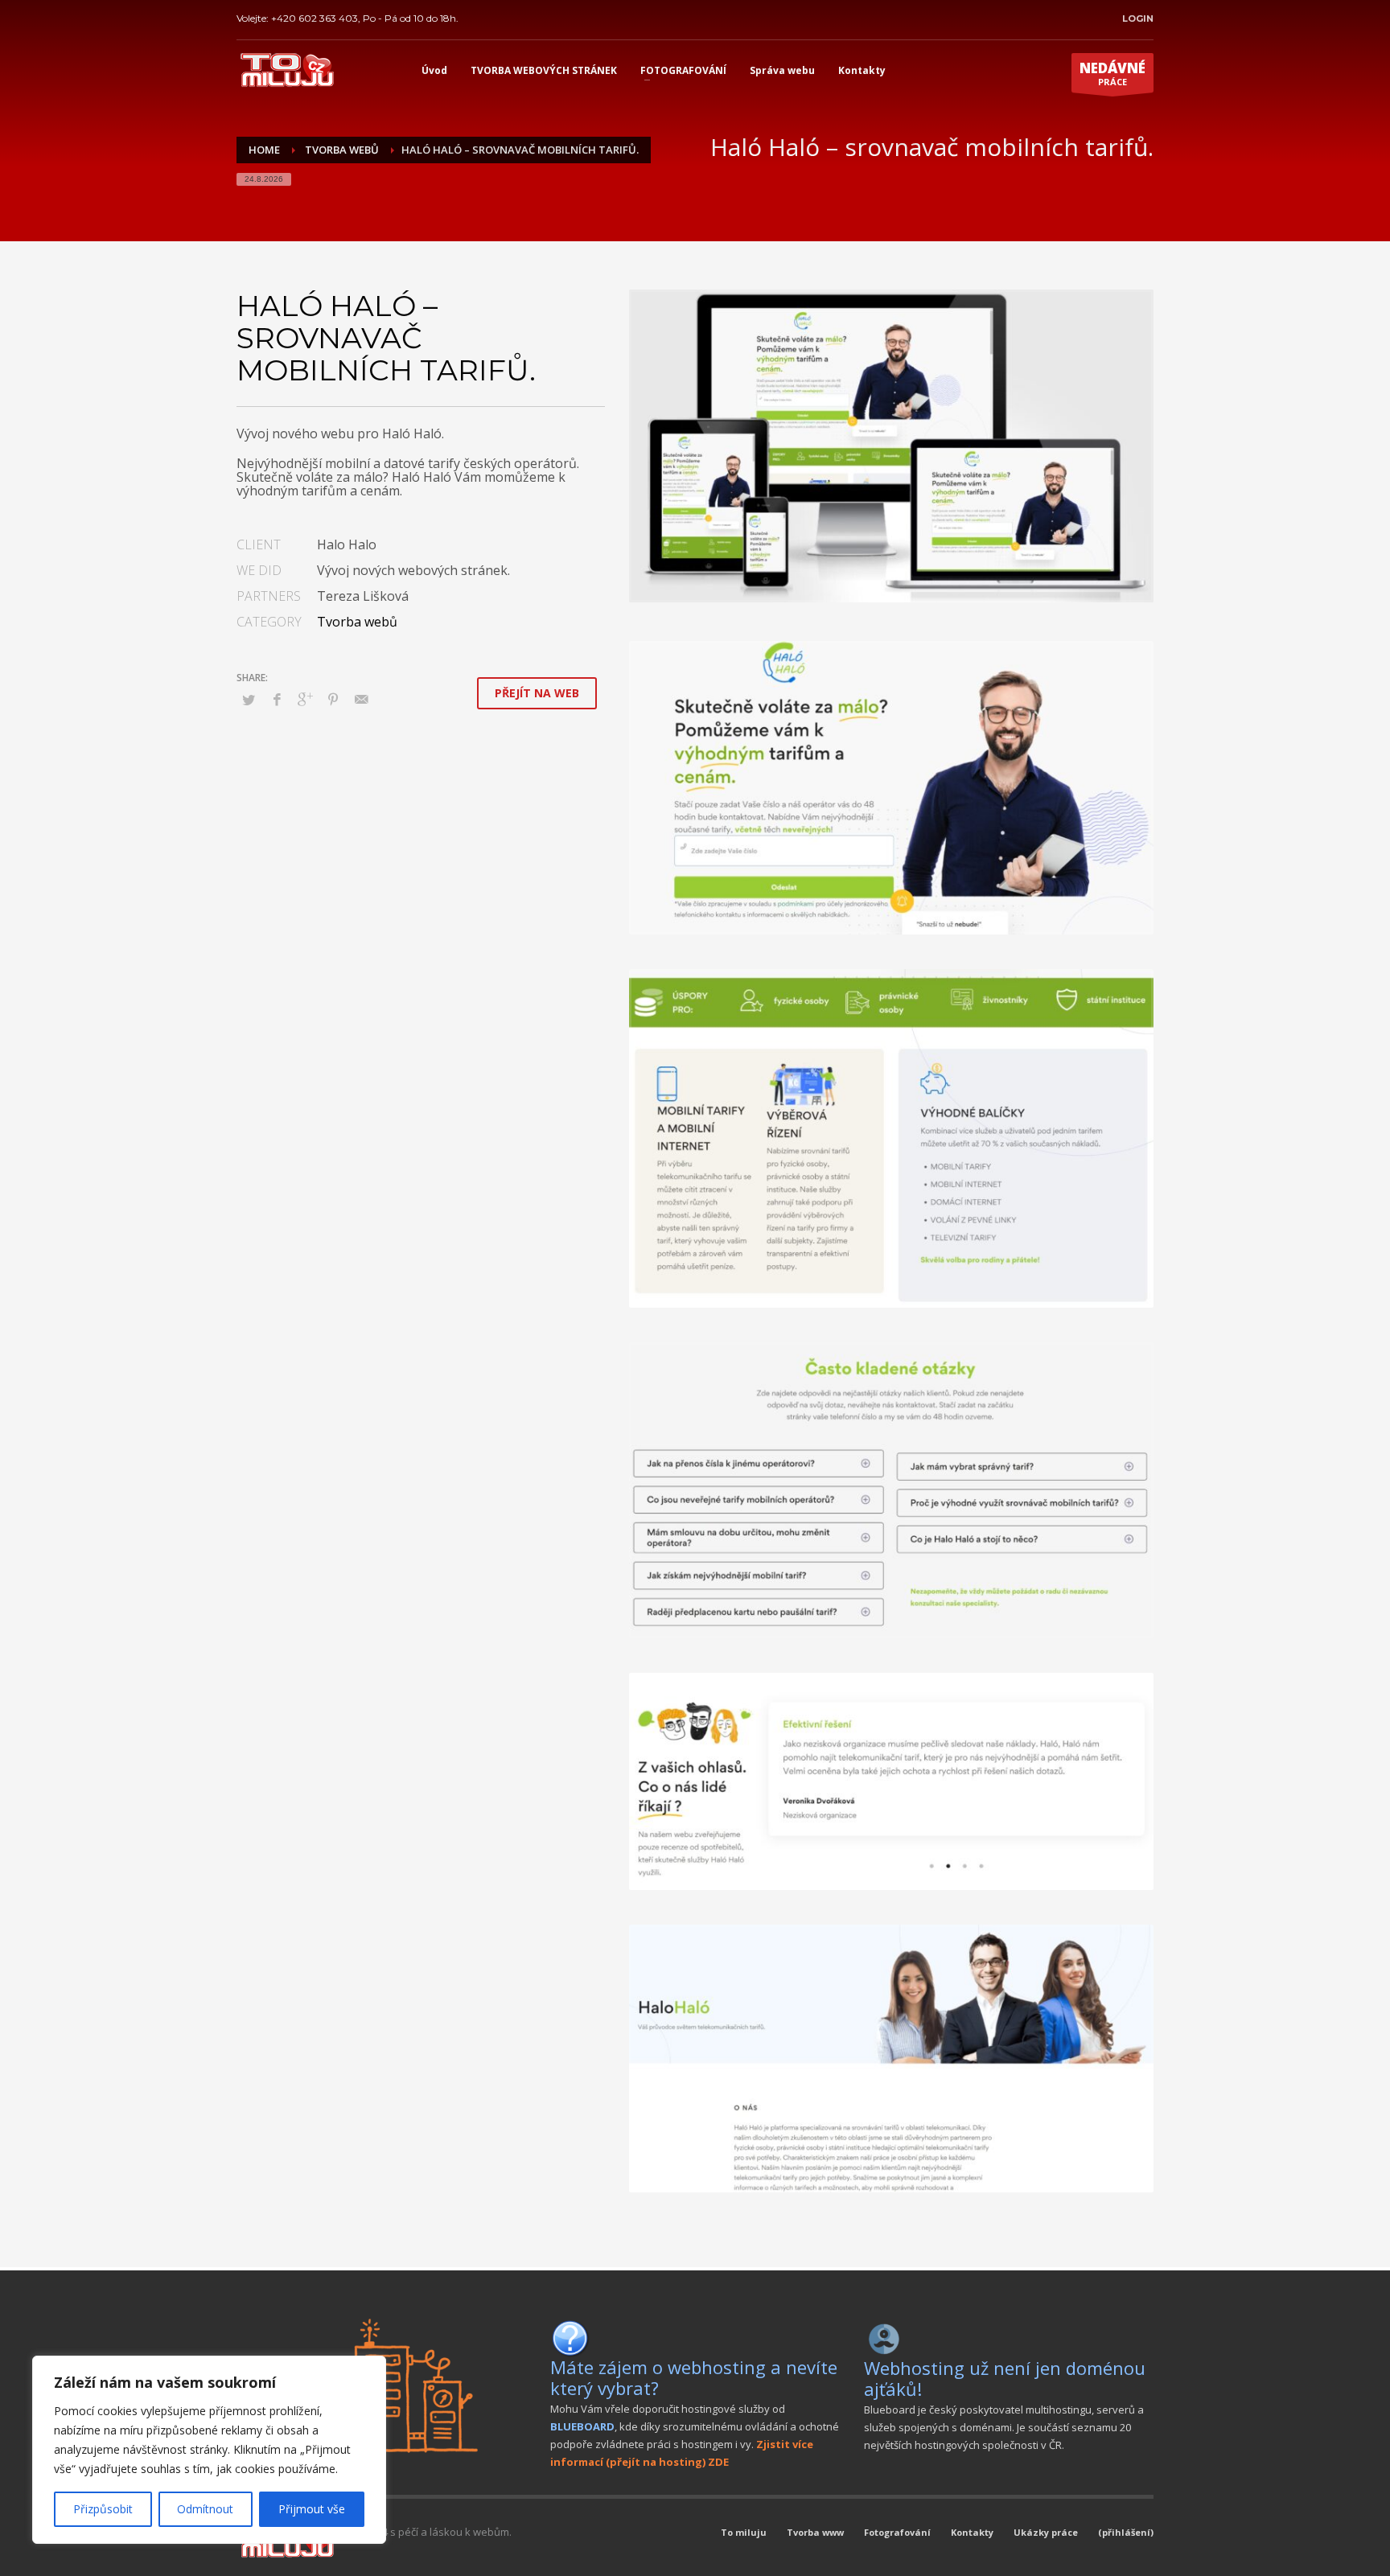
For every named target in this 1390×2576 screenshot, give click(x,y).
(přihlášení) (1126, 2532)
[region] (209, 2450)
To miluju (744, 2532)
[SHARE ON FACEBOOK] (277, 699)
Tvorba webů (357, 622)
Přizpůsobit (103, 2509)
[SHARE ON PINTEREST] (333, 699)
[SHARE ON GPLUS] (305, 699)
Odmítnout (205, 2509)
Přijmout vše (312, 2509)
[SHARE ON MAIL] (361, 699)
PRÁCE (1112, 73)
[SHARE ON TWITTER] (249, 700)
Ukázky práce (1046, 2532)
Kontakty (972, 2532)
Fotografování (897, 2532)
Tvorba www (815, 2532)
